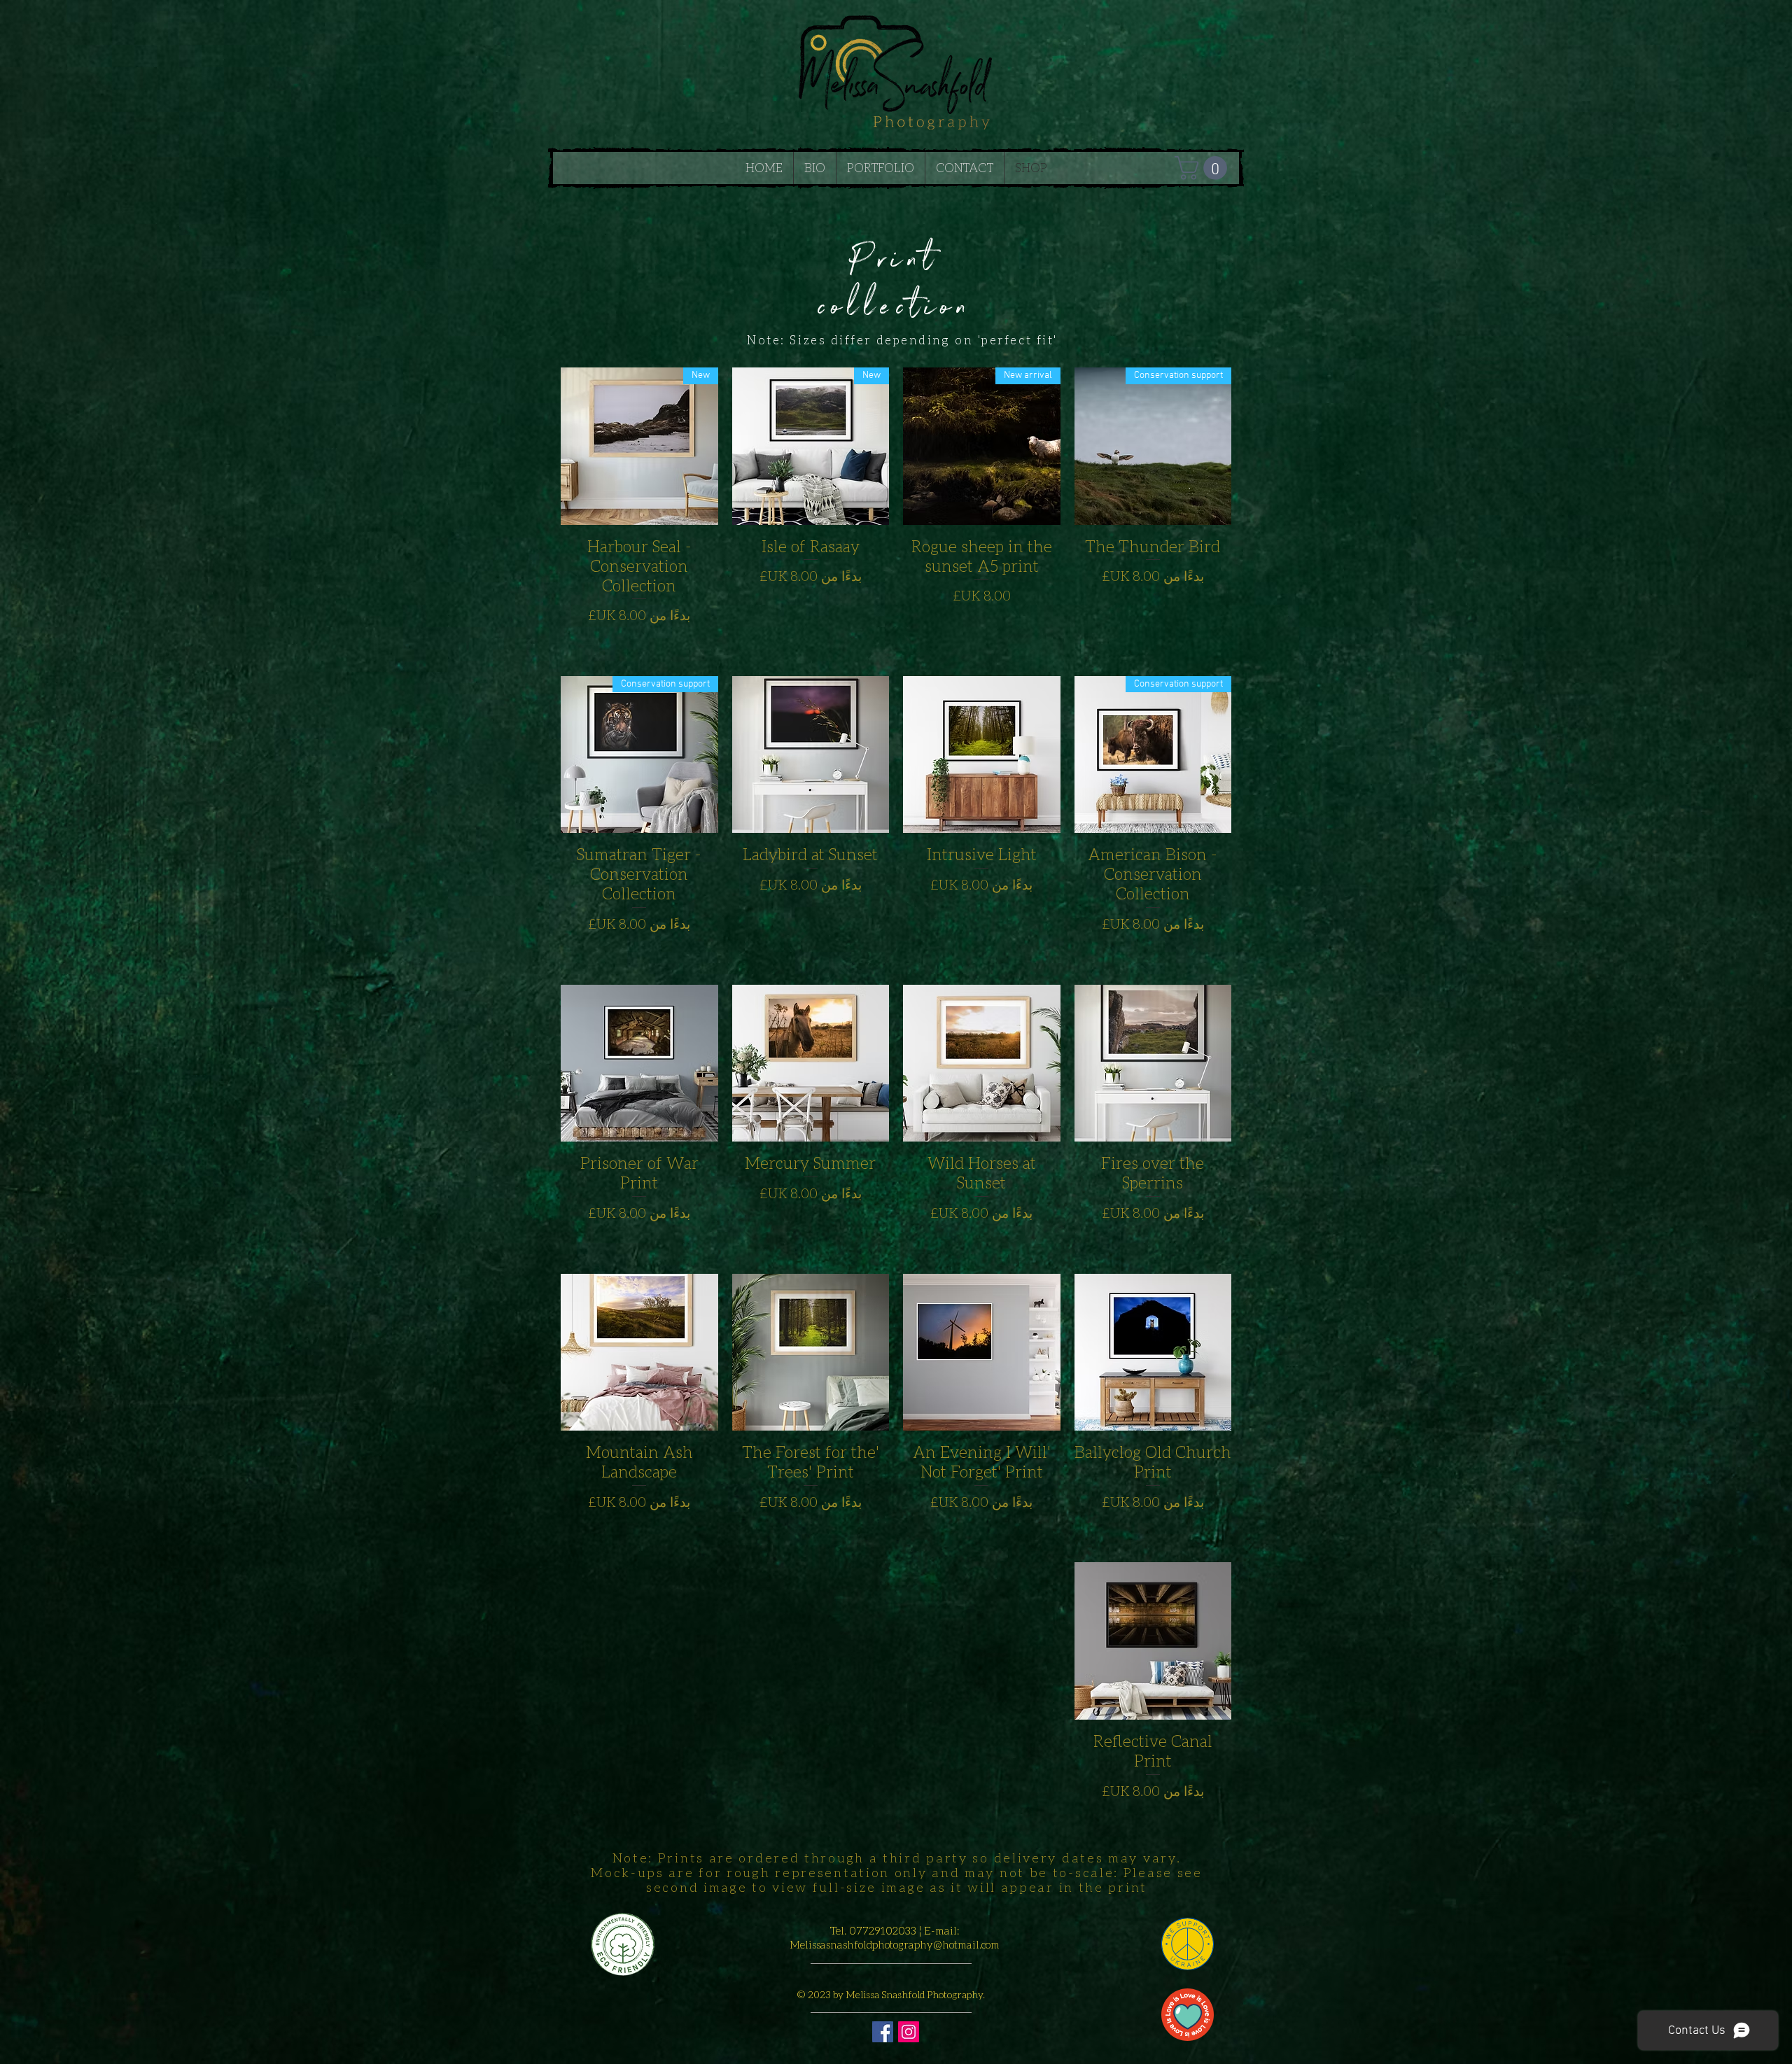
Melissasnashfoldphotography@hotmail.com (895, 1944)
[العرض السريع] (982, 755)
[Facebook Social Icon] (883, 2032)
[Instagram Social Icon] (909, 2032)
